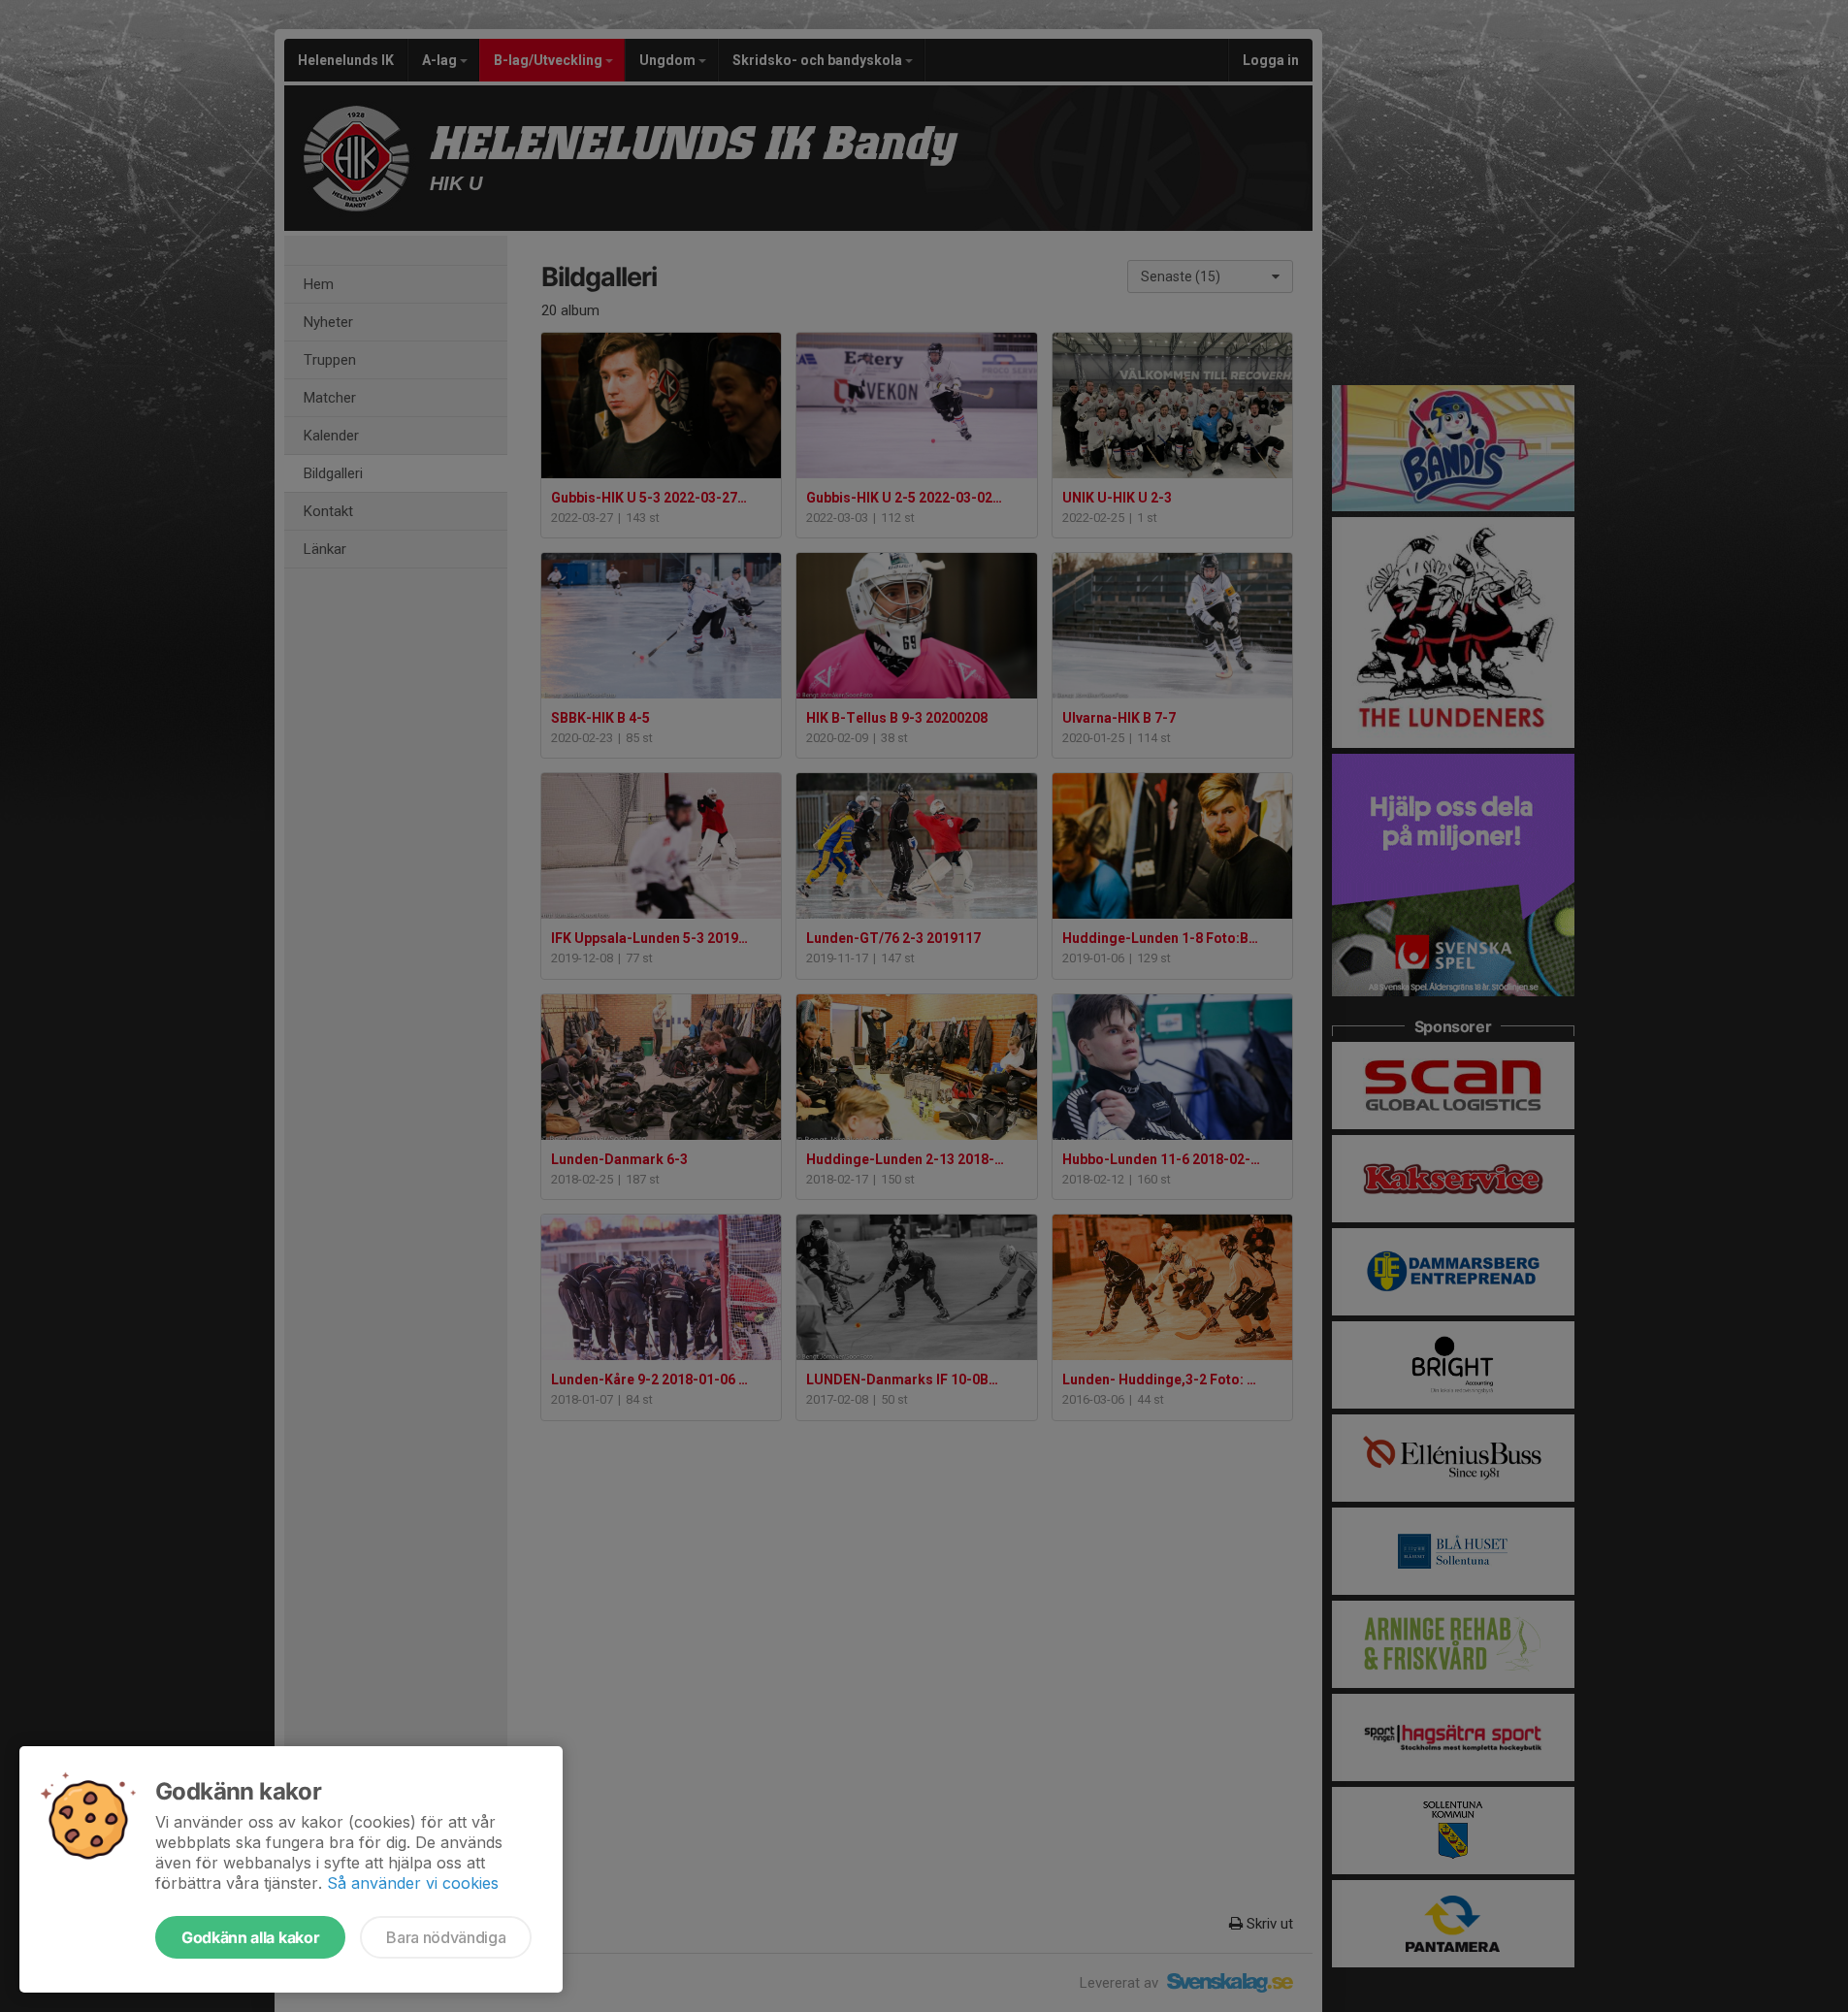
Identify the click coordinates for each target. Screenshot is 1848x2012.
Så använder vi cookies (413, 1883)
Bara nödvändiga (446, 1937)
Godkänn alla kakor (250, 1937)
